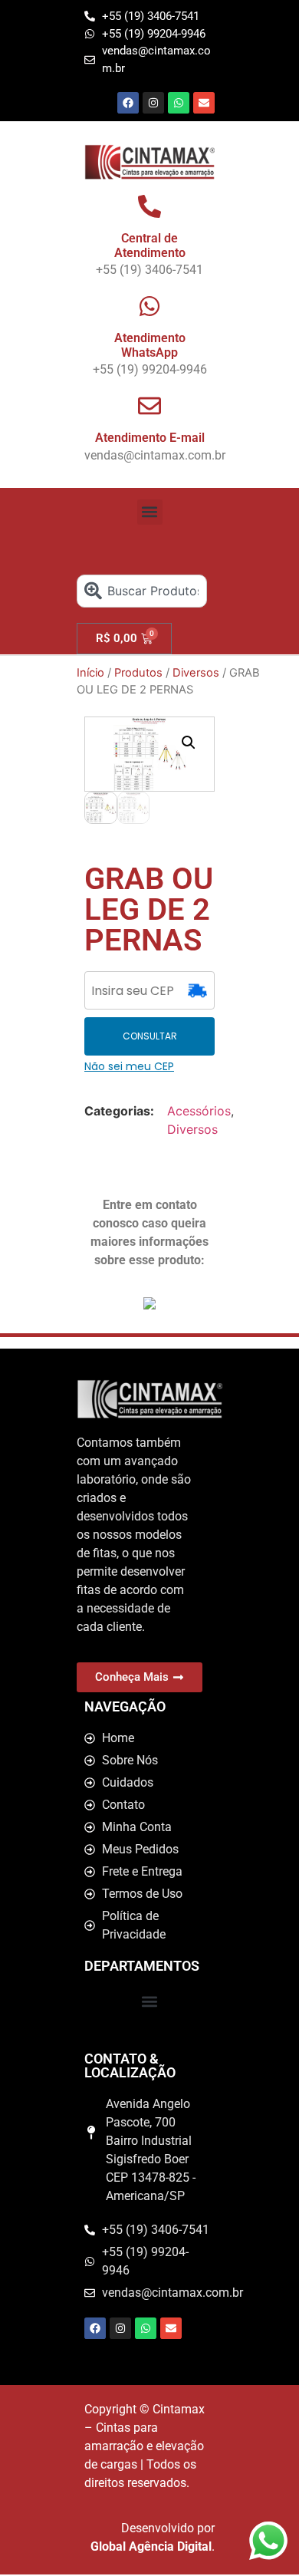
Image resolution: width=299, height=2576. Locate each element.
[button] (150, 512)
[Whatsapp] (179, 103)
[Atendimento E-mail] (149, 406)
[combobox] (142, 591)
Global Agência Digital (151, 2546)
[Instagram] (153, 103)
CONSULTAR (150, 1036)
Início (90, 673)
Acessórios (199, 1111)
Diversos (196, 673)
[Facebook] (128, 103)
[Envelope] (204, 103)
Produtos (138, 673)
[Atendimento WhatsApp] (149, 306)
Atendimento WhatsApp (150, 345)
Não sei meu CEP (129, 1066)
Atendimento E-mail (150, 438)
